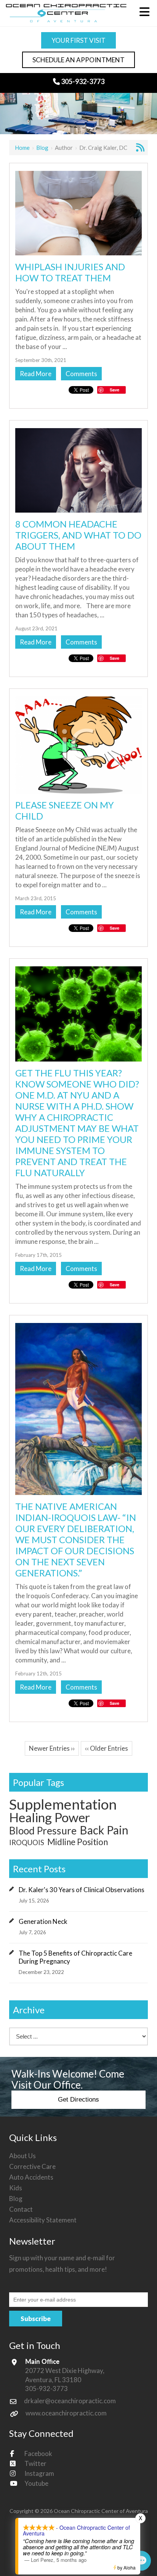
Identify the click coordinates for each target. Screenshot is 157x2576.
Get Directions (78, 2100)
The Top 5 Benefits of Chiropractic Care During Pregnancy (75, 1957)
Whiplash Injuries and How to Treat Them (70, 272)
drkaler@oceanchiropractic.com (70, 2401)
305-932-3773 (82, 81)
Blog (42, 148)
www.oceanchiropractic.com (66, 2413)
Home (22, 148)
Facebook (38, 2453)
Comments (81, 374)
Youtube (36, 2483)
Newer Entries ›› (52, 1748)
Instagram (39, 2473)
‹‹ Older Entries (107, 1748)
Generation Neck (43, 1921)
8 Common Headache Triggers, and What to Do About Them (78, 535)
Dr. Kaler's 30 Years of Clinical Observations (82, 1890)
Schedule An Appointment (78, 60)
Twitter (35, 2463)
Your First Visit (78, 40)
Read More (36, 374)
